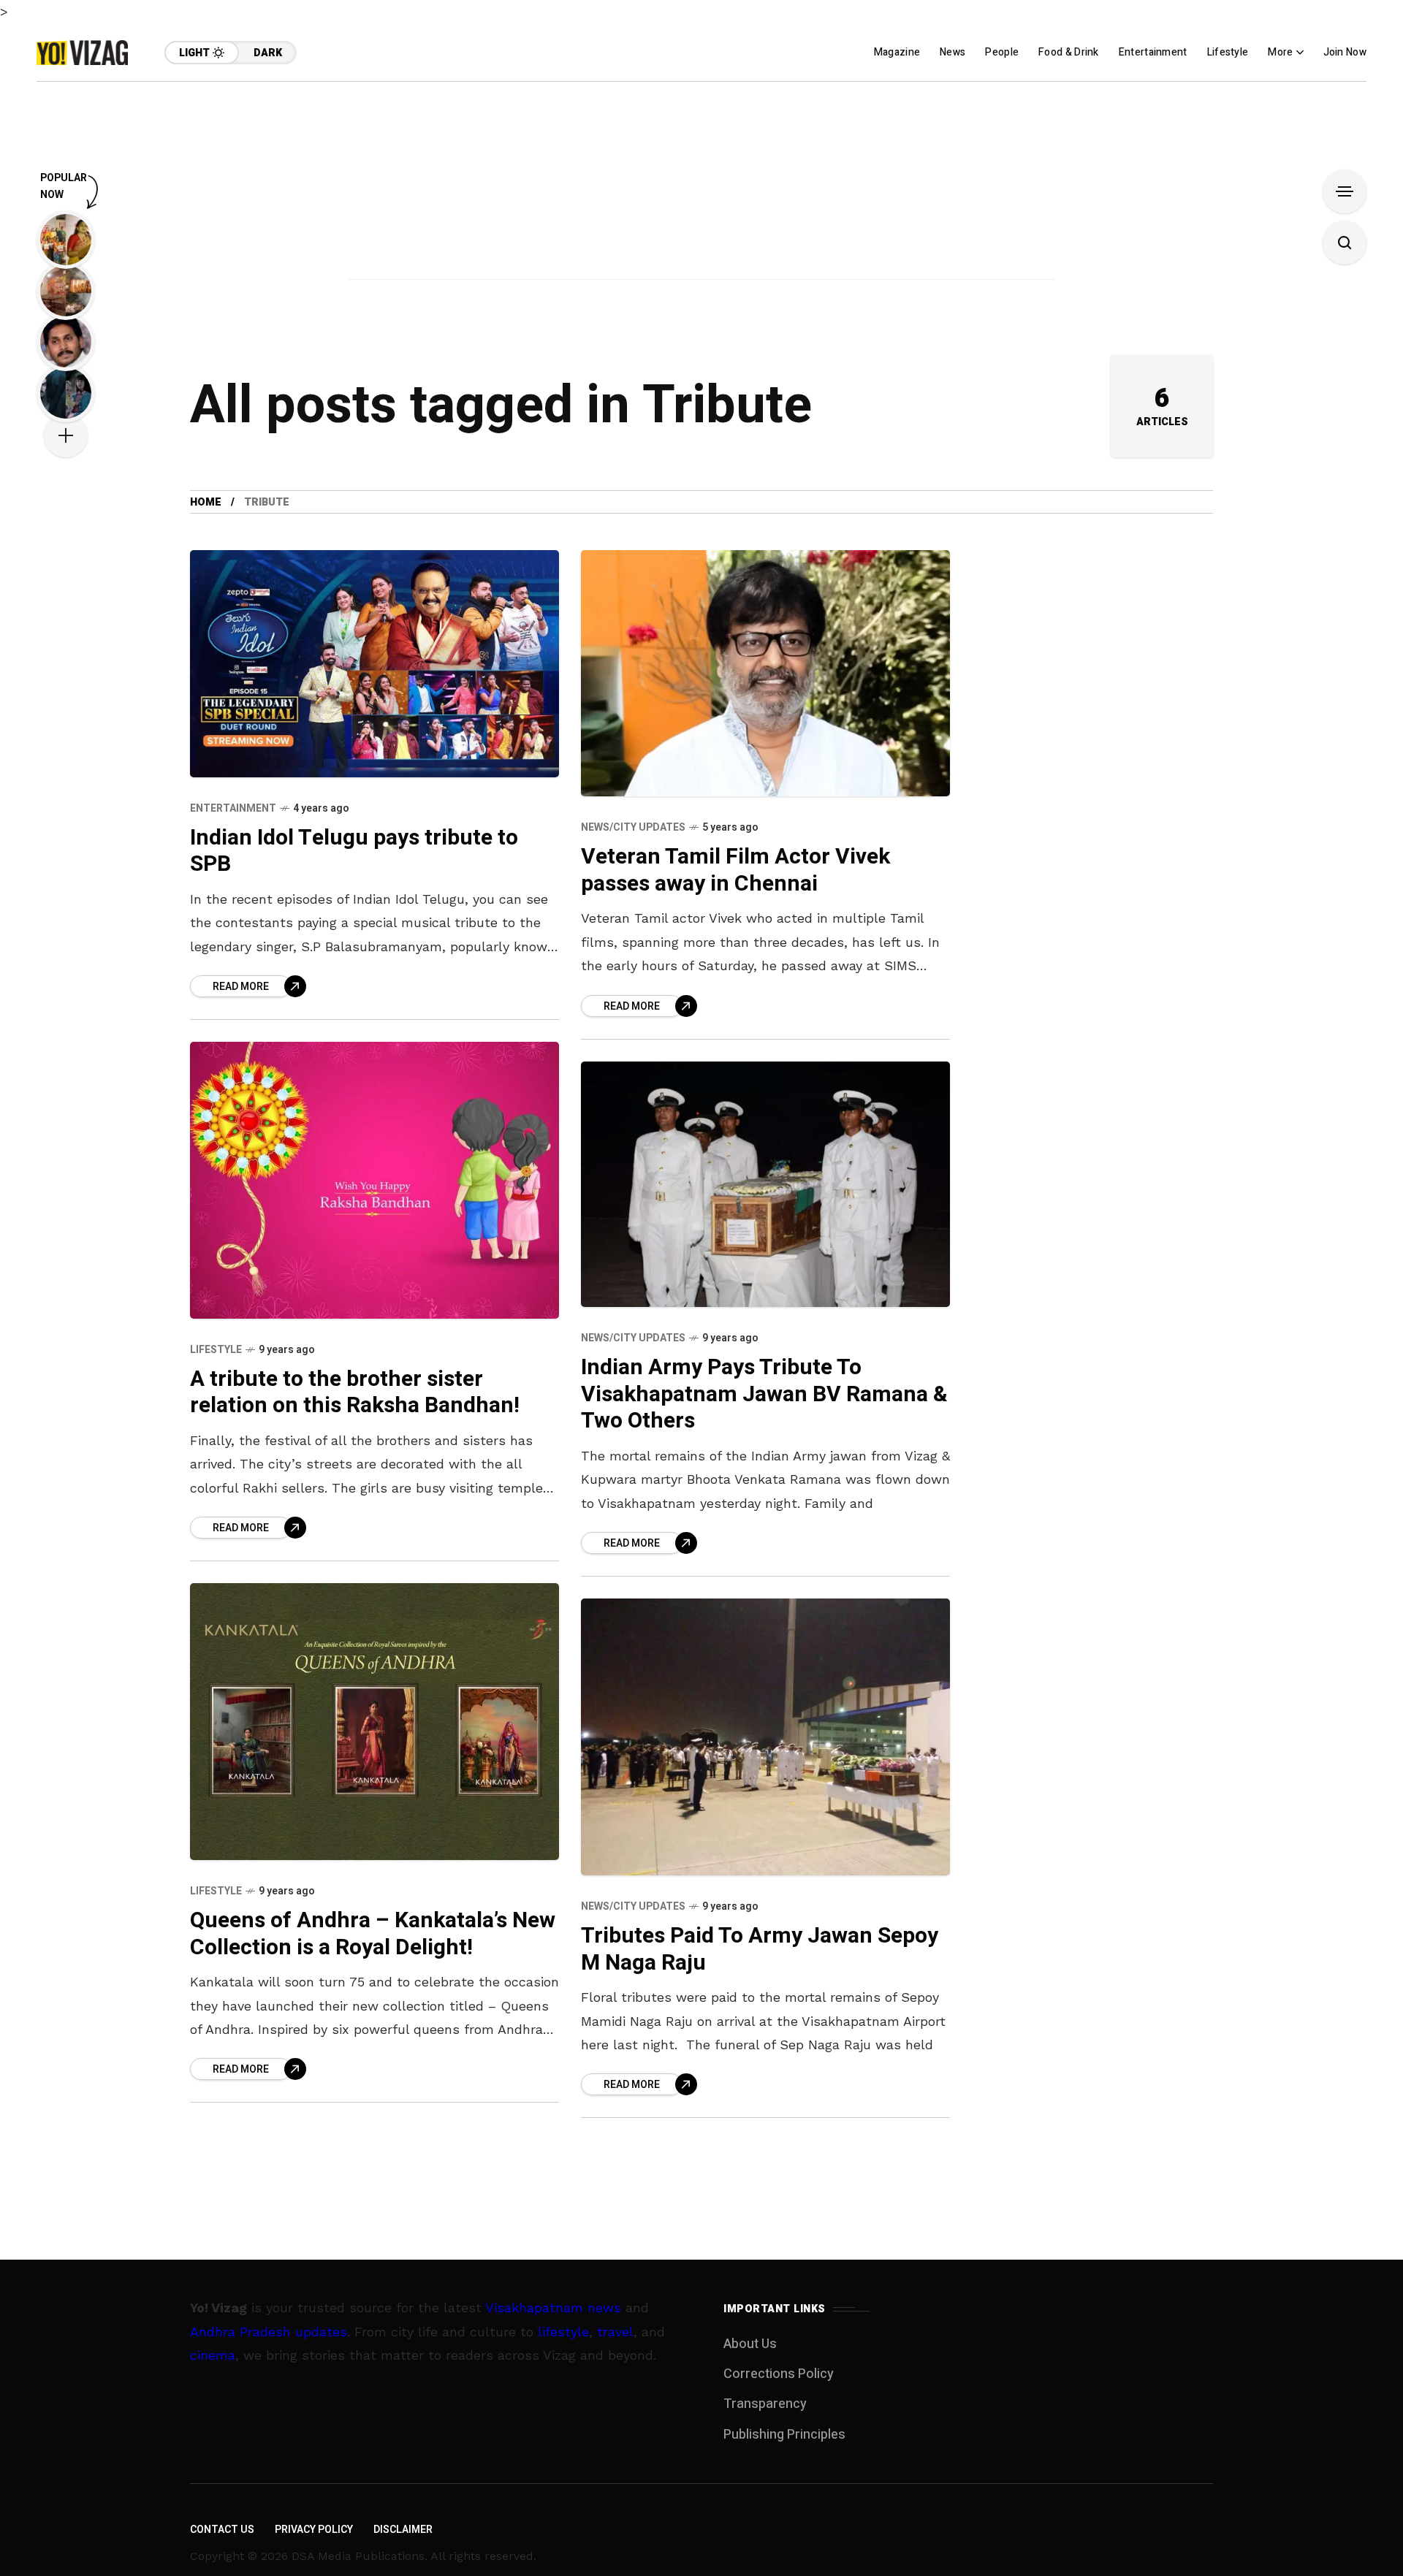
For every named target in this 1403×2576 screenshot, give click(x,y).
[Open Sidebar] (1345, 191)
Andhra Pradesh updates (269, 2332)
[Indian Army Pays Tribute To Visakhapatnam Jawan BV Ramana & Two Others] (765, 1184)
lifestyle (563, 2332)
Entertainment (233, 808)
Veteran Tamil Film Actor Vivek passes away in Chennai (735, 870)
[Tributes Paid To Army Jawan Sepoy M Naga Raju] (765, 1737)
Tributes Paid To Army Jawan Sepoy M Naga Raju (760, 1950)
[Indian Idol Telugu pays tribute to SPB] (374, 663)
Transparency (765, 2404)
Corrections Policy (779, 2374)
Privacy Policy (314, 2530)
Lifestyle (216, 1350)
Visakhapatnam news (553, 2308)
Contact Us (222, 2530)
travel (615, 2332)
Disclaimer (403, 2530)
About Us (750, 2344)
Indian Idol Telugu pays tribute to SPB (354, 851)
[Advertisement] (701, 184)
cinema (213, 2355)
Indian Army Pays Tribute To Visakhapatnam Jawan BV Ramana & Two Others (764, 1394)
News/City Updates (633, 827)
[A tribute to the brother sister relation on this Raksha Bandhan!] (374, 1180)
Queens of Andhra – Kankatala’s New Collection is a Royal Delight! (373, 1934)
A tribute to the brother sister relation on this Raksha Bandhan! (355, 1393)
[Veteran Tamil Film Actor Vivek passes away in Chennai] (765, 673)
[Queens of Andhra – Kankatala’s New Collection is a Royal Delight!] (374, 1722)
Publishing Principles (784, 2435)
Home (206, 502)
